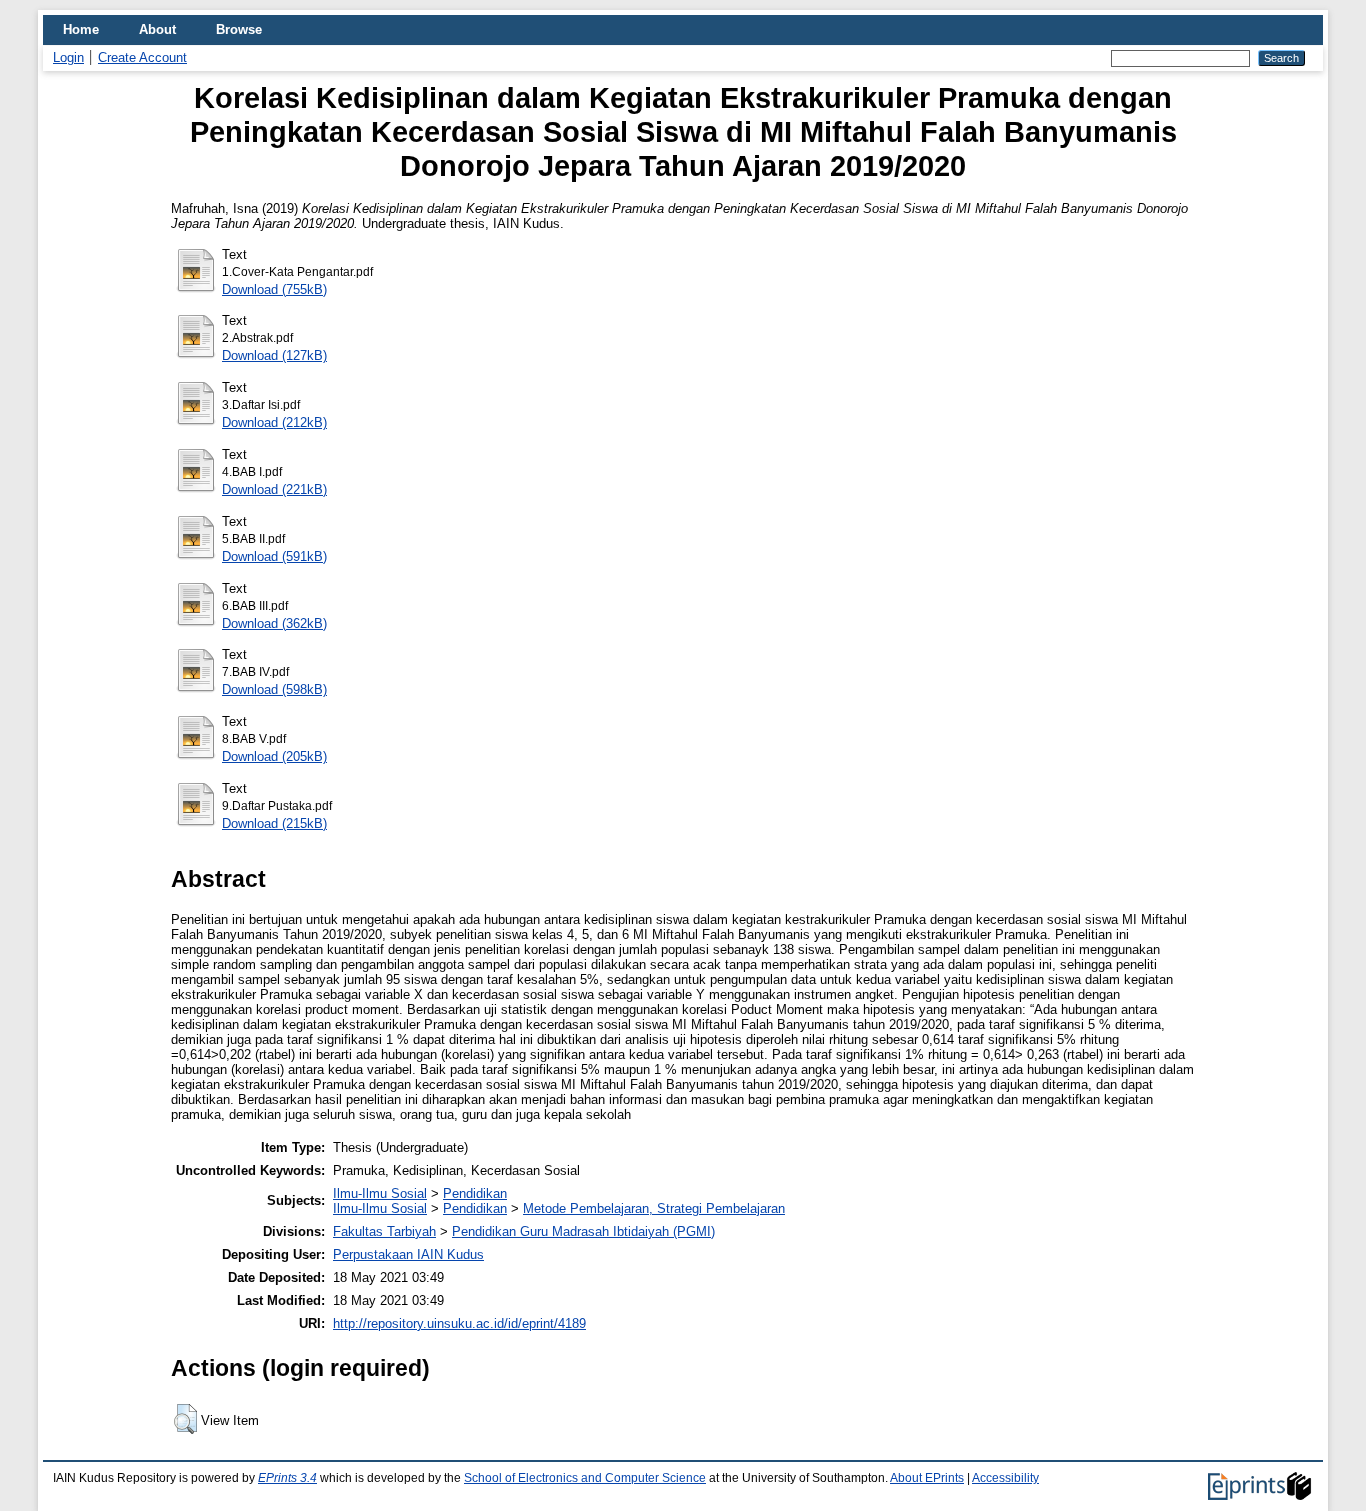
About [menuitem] (157, 29)
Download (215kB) (274, 823)
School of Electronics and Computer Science (585, 1478)
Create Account (142, 57)
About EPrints (927, 1478)
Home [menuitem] (81, 29)
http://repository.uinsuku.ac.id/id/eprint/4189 (459, 1323)
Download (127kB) (274, 355)
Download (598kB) (274, 689)
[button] (185, 1419)
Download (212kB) (274, 422)
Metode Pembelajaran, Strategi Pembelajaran (654, 1208)
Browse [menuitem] (239, 29)
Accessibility (1005, 1478)
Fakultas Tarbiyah (384, 1231)
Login (68, 57)
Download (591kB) (274, 556)
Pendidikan (475, 1193)
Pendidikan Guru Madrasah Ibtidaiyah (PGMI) (583, 1231)
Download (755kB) (274, 289)
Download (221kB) (274, 489)
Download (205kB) (274, 756)
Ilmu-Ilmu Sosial (380, 1193)
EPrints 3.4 (287, 1478)
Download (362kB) (274, 623)
